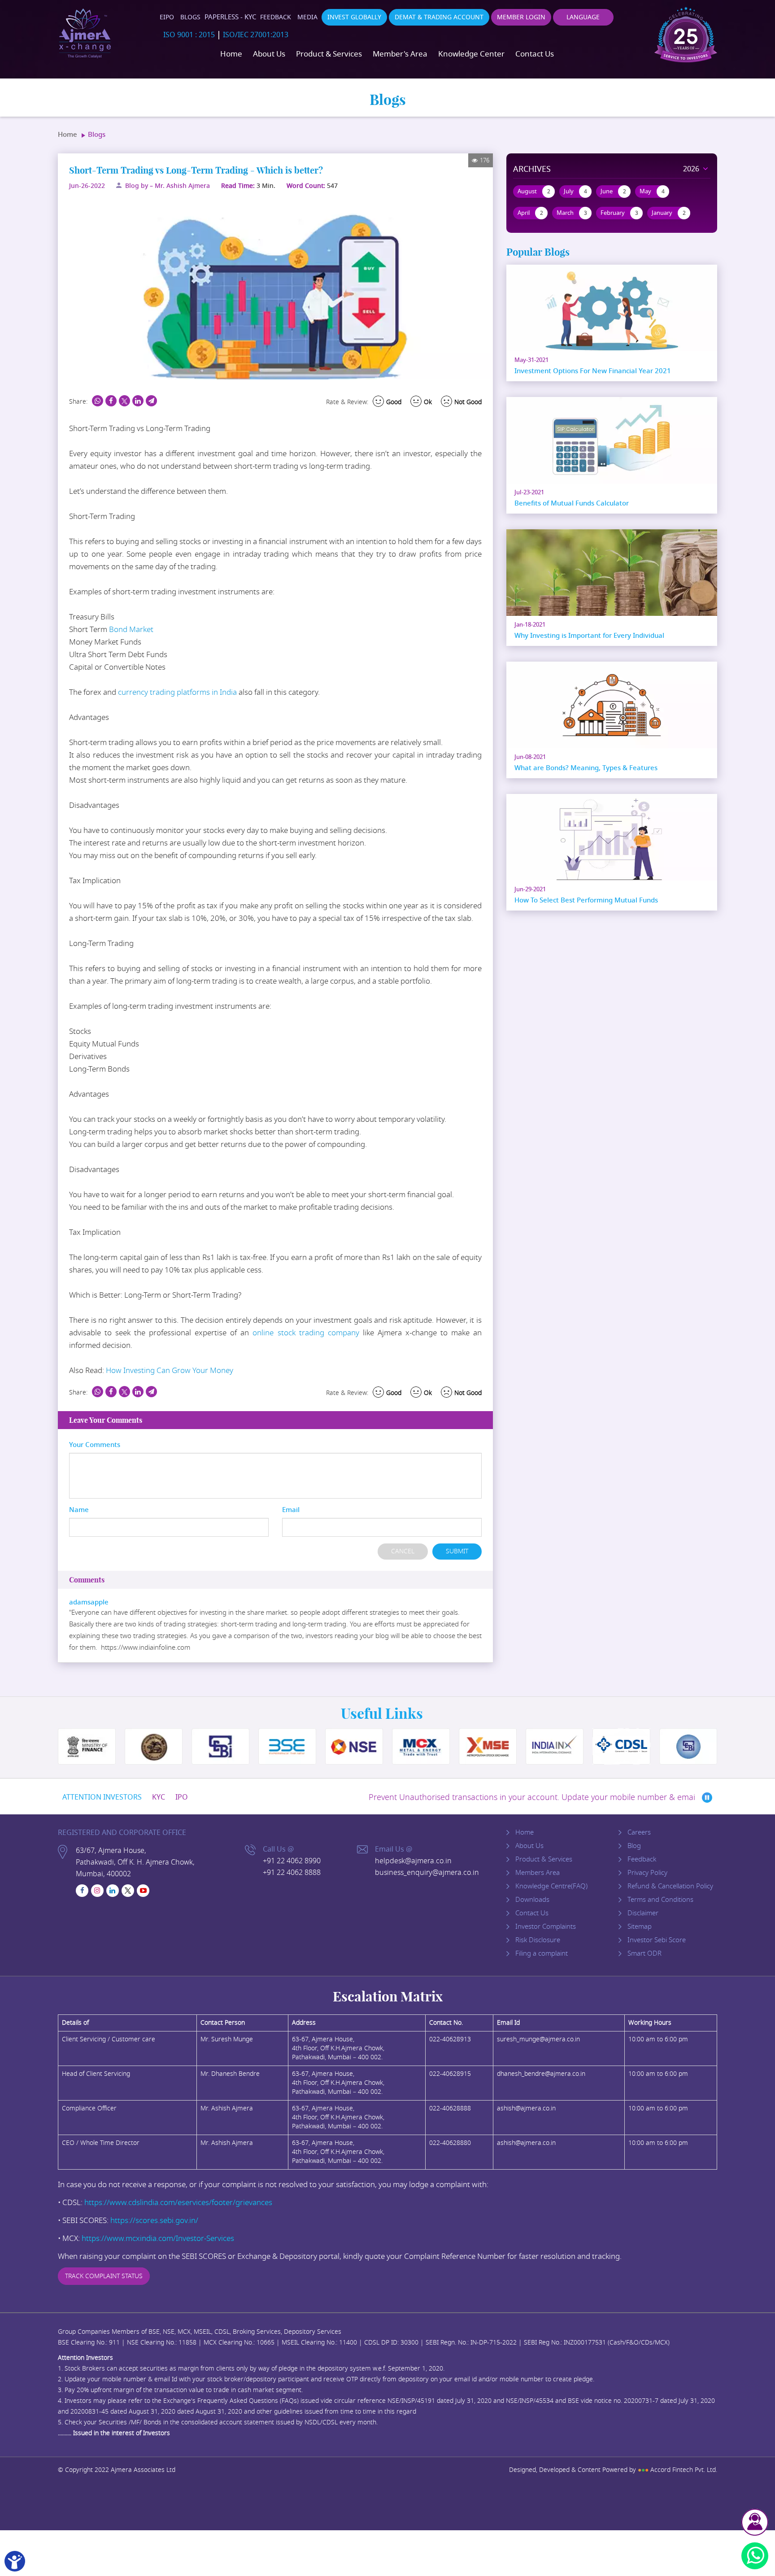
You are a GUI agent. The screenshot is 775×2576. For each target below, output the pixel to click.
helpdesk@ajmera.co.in (413, 1861)
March (572, 213)
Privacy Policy (647, 1873)
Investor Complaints (546, 1927)
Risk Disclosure (538, 1940)
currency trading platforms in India (177, 692)
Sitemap (640, 1927)
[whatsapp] (755, 2556)
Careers (639, 1832)
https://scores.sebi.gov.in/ (154, 2221)
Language (583, 17)
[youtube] (143, 1891)
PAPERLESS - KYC (230, 17)
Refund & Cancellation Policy (670, 1886)
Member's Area (400, 54)
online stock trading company (306, 1333)
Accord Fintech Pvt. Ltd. (677, 2470)
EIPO (167, 17)
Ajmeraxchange (85, 34)
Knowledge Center (471, 54)
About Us (269, 54)
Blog (634, 1846)
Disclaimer (643, 1913)
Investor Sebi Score (657, 1940)
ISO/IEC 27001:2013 (256, 35)
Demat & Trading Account (439, 17)
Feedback (276, 17)
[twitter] (128, 1891)
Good (394, 402)
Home (231, 54)
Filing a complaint (542, 1953)
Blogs (190, 17)
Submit (457, 1551)
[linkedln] (113, 1891)
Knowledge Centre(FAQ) (551, 1886)
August (534, 191)
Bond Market (131, 630)
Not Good (468, 402)
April (530, 213)
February (619, 213)
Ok (428, 402)
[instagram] (97, 1891)
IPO (182, 1797)
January (669, 213)
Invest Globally (354, 17)
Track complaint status (104, 2276)
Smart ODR (644, 1953)
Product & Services (329, 54)
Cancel (403, 1551)
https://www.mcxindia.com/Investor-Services (158, 2238)
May (652, 191)
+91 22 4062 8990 (292, 1861)
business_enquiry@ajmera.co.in (427, 1873)
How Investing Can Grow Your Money (170, 1371)
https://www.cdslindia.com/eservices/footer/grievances (178, 2203)
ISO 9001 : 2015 (189, 35)
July (575, 191)
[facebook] (82, 1891)
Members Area (538, 1873)
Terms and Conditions (660, 1900)
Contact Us (535, 54)
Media (307, 17)
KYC (159, 1797)
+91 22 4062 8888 (292, 1873)
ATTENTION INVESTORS (102, 1797)
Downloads (532, 1900)
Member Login (521, 17)
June (613, 191)
